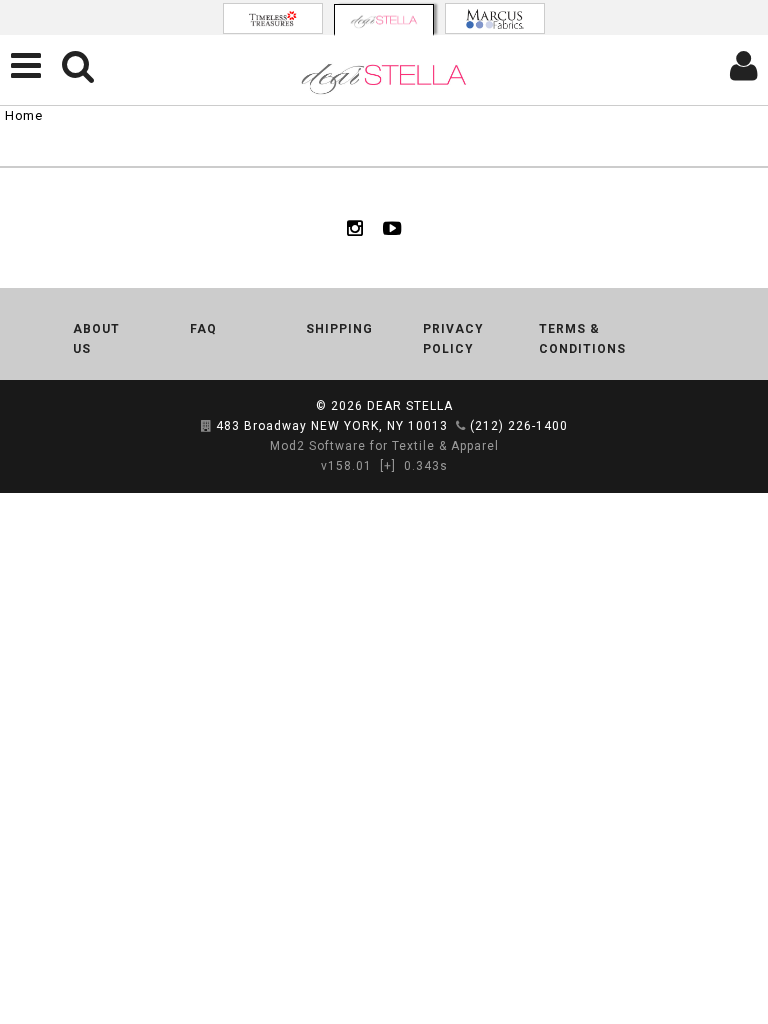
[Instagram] (355, 228)
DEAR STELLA (410, 406)
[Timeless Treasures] (273, 18)
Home (23, 115)
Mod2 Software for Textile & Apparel (384, 446)
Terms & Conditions (582, 339)
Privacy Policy (453, 339)
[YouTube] (392, 228)
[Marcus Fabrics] (495, 18)
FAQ (203, 329)
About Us (96, 339)
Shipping (339, 329)
